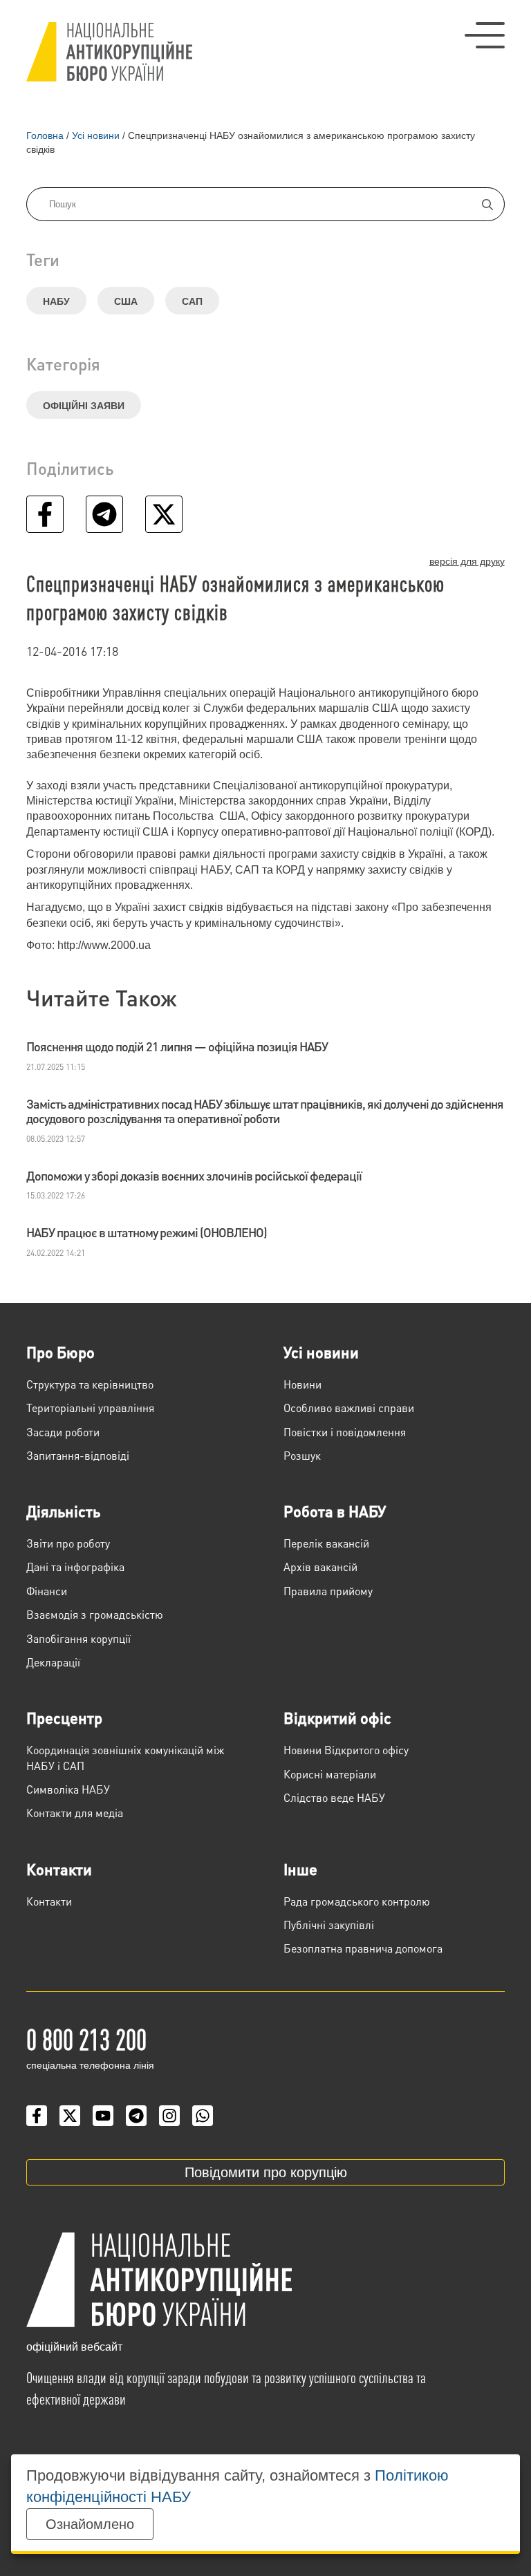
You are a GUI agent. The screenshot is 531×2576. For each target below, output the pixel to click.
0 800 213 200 (86, 2038)
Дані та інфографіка (75, 1567)
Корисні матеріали (330, 1774)
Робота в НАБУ (335, 1511)
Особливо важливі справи (349, 1408)
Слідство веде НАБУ (334, 1797)
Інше (300, 1869)
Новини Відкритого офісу (346, 1750)
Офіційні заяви (84, 406)
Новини (302, 1384)
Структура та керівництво (90, 1384)
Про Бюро (60, 1352)
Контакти (59, 1869)
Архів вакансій (320, 1567)
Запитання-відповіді (78, 1455)
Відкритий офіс (337, 1718)
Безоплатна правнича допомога (363, 1948)
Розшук (302, 1455)
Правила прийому (328, 1591)
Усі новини (321, 1352)
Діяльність (63, 1511)
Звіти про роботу (68, 1543)
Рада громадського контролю (357, 1901)
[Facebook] (37, 2116)
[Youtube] (103, 2116)
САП (192, 301)
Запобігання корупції (78, 1638)
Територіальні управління (90, 1408)
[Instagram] (169, 2116)
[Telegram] (136, 2116)
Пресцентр (64, 1718)
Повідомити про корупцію (266, 2172)
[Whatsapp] (203, 2116)
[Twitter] (70, 2116)
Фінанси (47, 1591)
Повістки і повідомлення (345, 1432)
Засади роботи (63, 1432)
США (126, 301)
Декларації (53, 1662)
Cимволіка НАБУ (68, 1789)
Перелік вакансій (326, 1543)
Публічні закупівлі (329, 1925)
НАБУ (56, 301)
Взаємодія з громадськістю (95, 1614)
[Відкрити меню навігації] (485, 35)
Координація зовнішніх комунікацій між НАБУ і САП (125, 1757)
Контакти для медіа (75, 1813)
